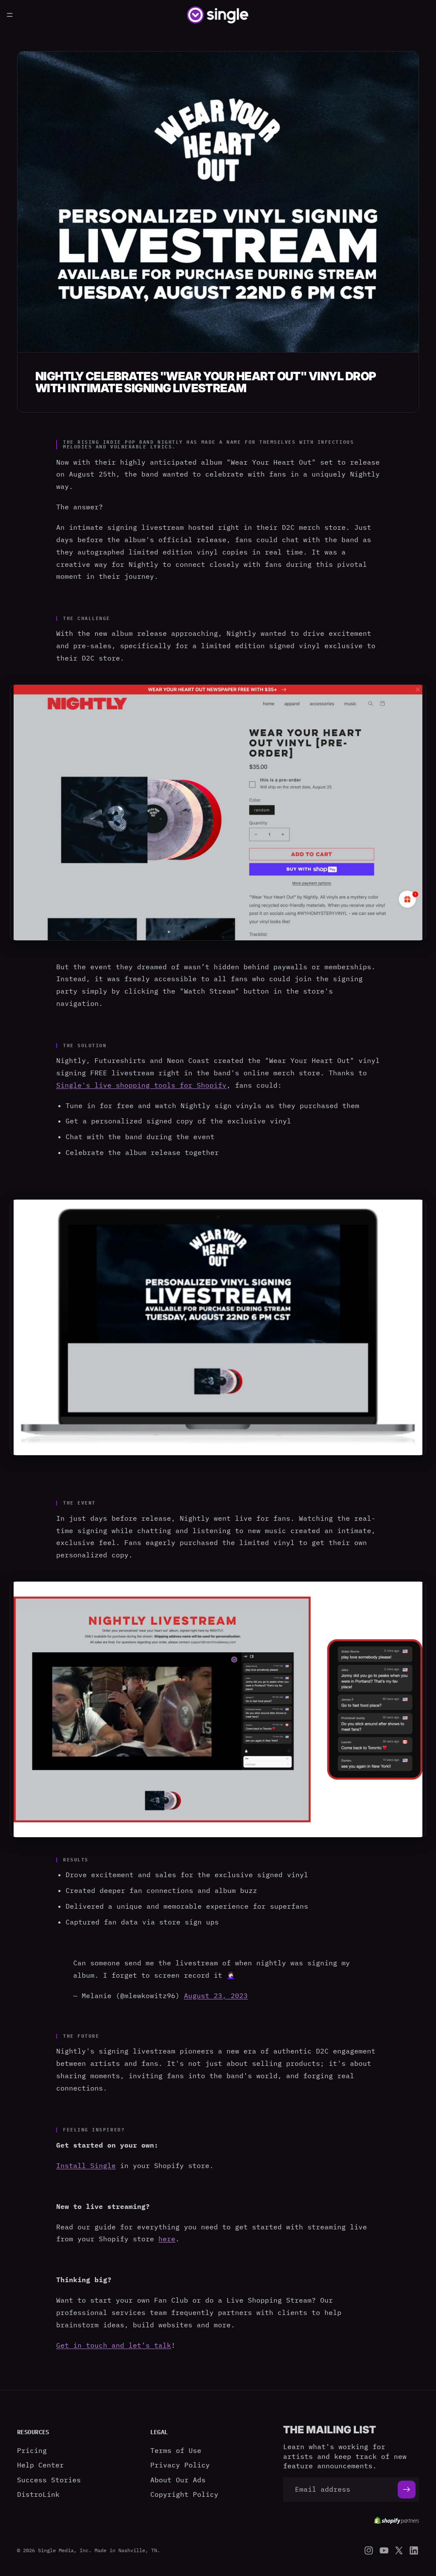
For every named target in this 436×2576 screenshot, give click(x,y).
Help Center (40, 2465)
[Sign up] (407, 2489)
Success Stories (49, 2479)
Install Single (86, 2165)
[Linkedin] (414, 2550)
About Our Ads (178, 2479)
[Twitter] (399, 2550)
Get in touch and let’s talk (114, 2345)
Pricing (32, 2450)
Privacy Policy (180, 2465)
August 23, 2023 (216, 1996)
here (167, 2239)
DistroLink (38, 2494)
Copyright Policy (184, 2494)
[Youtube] (384, 2550)
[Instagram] (369, 2550)
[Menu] (10, 15)
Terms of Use (176, 2450)
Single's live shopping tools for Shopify (141, 1085)
